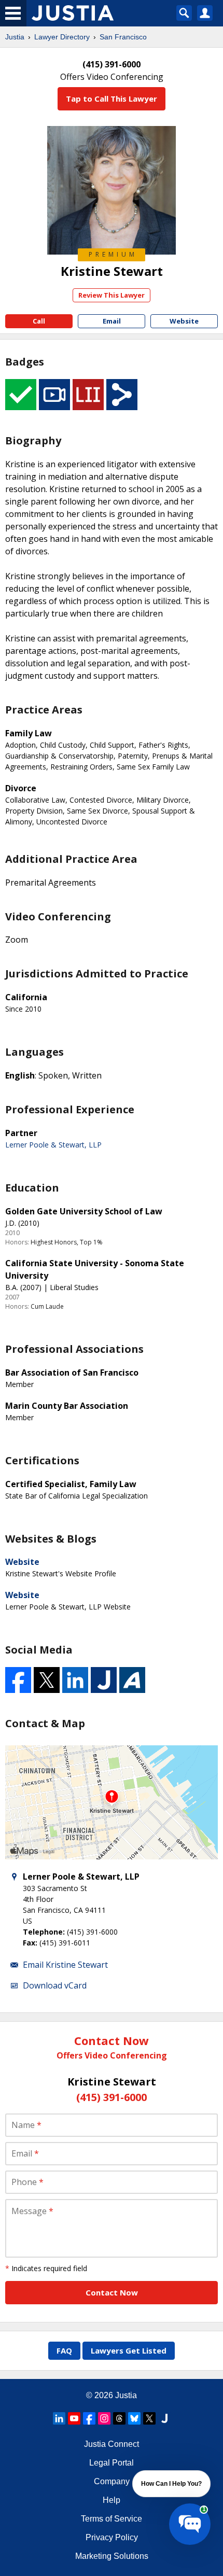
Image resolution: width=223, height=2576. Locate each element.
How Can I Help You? (171, 2484)
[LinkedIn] (59, 2418)
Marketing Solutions (112, 2556)
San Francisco (123, 37)
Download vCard (55, 1985)
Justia (15, 37)
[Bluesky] (134, 2418)
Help (112, 2500)
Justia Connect (112, 2444)
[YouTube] (74, 2418)
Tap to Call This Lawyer (112, 99)
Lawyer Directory (62, 37)
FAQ (64, 2350)
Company (112, 2481)
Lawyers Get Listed (129, 2350)
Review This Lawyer (112, 295)
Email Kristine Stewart (65, 1965)
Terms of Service (112, 2519)
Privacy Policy (112, 2537)
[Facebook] (89, 2418)
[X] (149, 2418)
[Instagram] (104, 2418)
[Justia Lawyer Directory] (164, 2418)
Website (22, 1562)
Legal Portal (112, 2463)
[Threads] (119, 2418)
